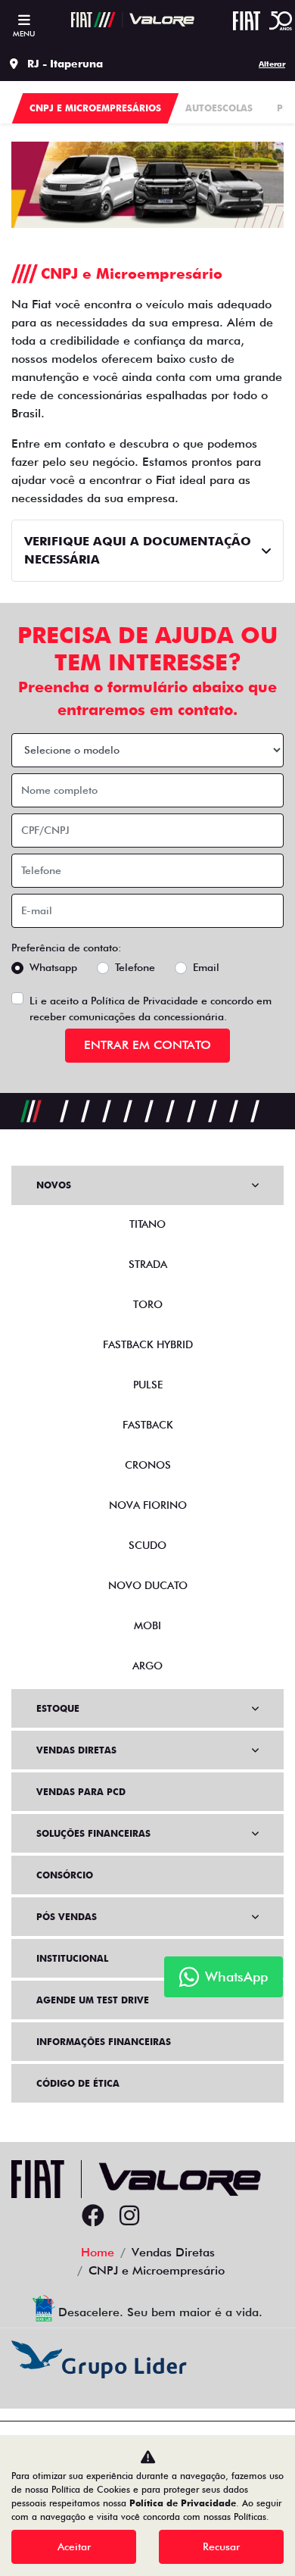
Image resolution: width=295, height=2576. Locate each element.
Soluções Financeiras (93, 1833)
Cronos (148, 1465)
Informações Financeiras (104, 2042)
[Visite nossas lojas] (202, 2216)
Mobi (147, 1625)
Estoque (58, 1708)
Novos (54, 1185)
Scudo (147, 1545)
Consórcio (65, 1875)
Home (98, 2252)
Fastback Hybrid (148, 1344)
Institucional (72, 1958)
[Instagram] (129, 2216)
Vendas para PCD (81, 1792)
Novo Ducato (148, 1585)
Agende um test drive (93, 2000)
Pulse (148, 1385)
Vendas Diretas (76, 1750)
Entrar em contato (147, 1045)
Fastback (148, 1425)
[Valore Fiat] (133, 20)
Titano (147, 1224)
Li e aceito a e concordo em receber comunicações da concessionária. (151, 1009)
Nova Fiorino (148, 1505)
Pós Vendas (67, 1917)
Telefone (135, 967)
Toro (148, 1304)
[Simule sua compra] (166, 2216)
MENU (24, 33)
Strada (148, 1264)
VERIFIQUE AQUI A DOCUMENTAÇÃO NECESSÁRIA (138, 550)
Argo (147, 1666)
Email (206, 967)
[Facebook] (93, 2216)
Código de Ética (78, 2083)
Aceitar (74, 2546)
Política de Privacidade (144, 1001)
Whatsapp (53, 967)
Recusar (221, 2546)
